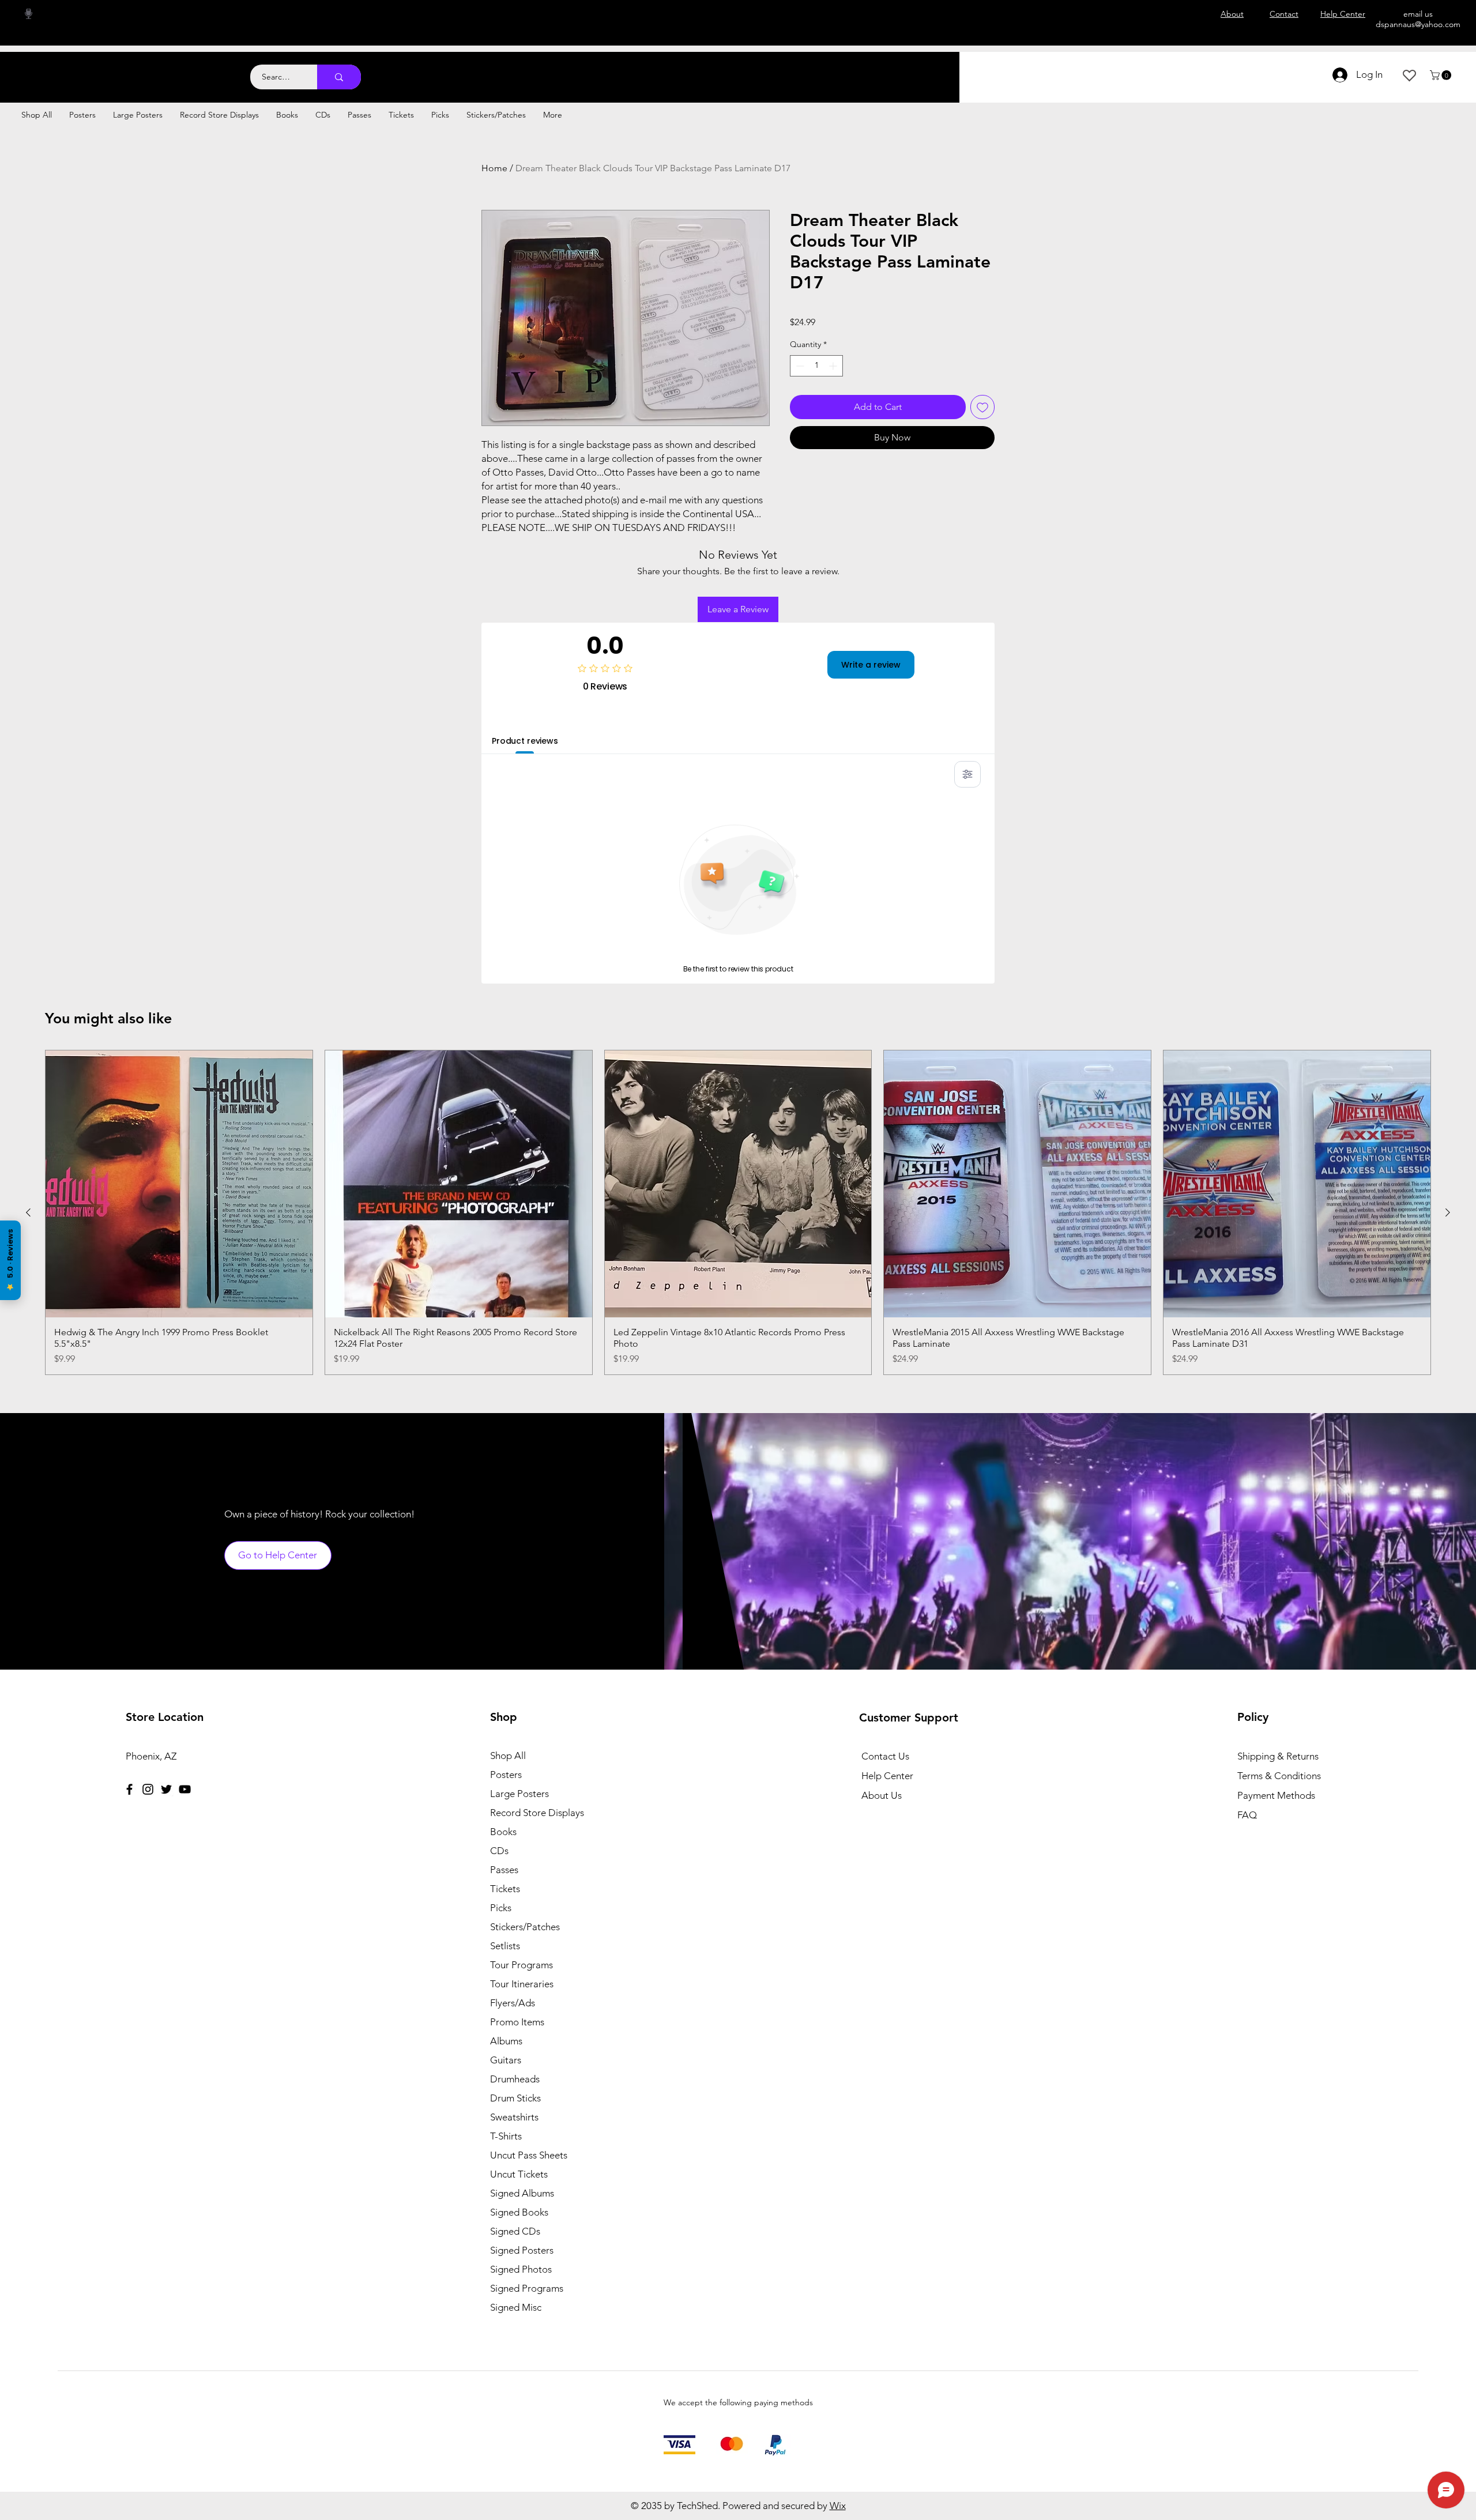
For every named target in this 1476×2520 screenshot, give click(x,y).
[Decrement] (799, 366)
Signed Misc (516, 2307)
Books (503, 1832)
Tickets (505, 1889)
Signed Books (519, 2212)
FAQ (1247, 1815)
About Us (882, 1795)
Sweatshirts (514, 2117)
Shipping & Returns (1278, 1756)
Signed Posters (522, 2250)
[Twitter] (166, 1789)
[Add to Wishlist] (982, 407)
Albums (506, 2041)
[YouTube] (185, 1789)
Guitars (506, 2060)
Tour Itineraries (522, 1984)
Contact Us (885, 1756)
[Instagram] (148, 1789)
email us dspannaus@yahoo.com (1418, 19)
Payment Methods (1277, 1795)
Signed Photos (521, 2269)
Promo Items (517, 2022)
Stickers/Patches (525, 1927)
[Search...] (339, 77)
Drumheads (515, 2079)
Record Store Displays (537, 1813)
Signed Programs (527, 2288)
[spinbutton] (816, 366)
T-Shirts (506, 2136)
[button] (1442, 75)
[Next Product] (1448, 1212)
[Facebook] (129, 1789)
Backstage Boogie (114, 71)
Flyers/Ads (513, 2003)
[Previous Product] (28, 1212)
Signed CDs (515, 2231)
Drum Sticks (515, 2098)
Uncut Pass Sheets (529, 2155)
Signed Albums (522, 2193)
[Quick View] (179, 1184)
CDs (499, 1851)
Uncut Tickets (519, 2174)
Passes (504, 1870)
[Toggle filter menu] (967, 774)
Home (494, 168)
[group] (738, 1212)
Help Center (887, 1776)
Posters (506, 1775)
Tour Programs (522, 1965)
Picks (501, 1908)
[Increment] (834, 366)
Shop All (508, 1756)
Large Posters (519, 1794)
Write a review (871, 665)
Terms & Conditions (1279, 1776)
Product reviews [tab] (525, 741)
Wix (838, 2506)
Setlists (505, 1946)
